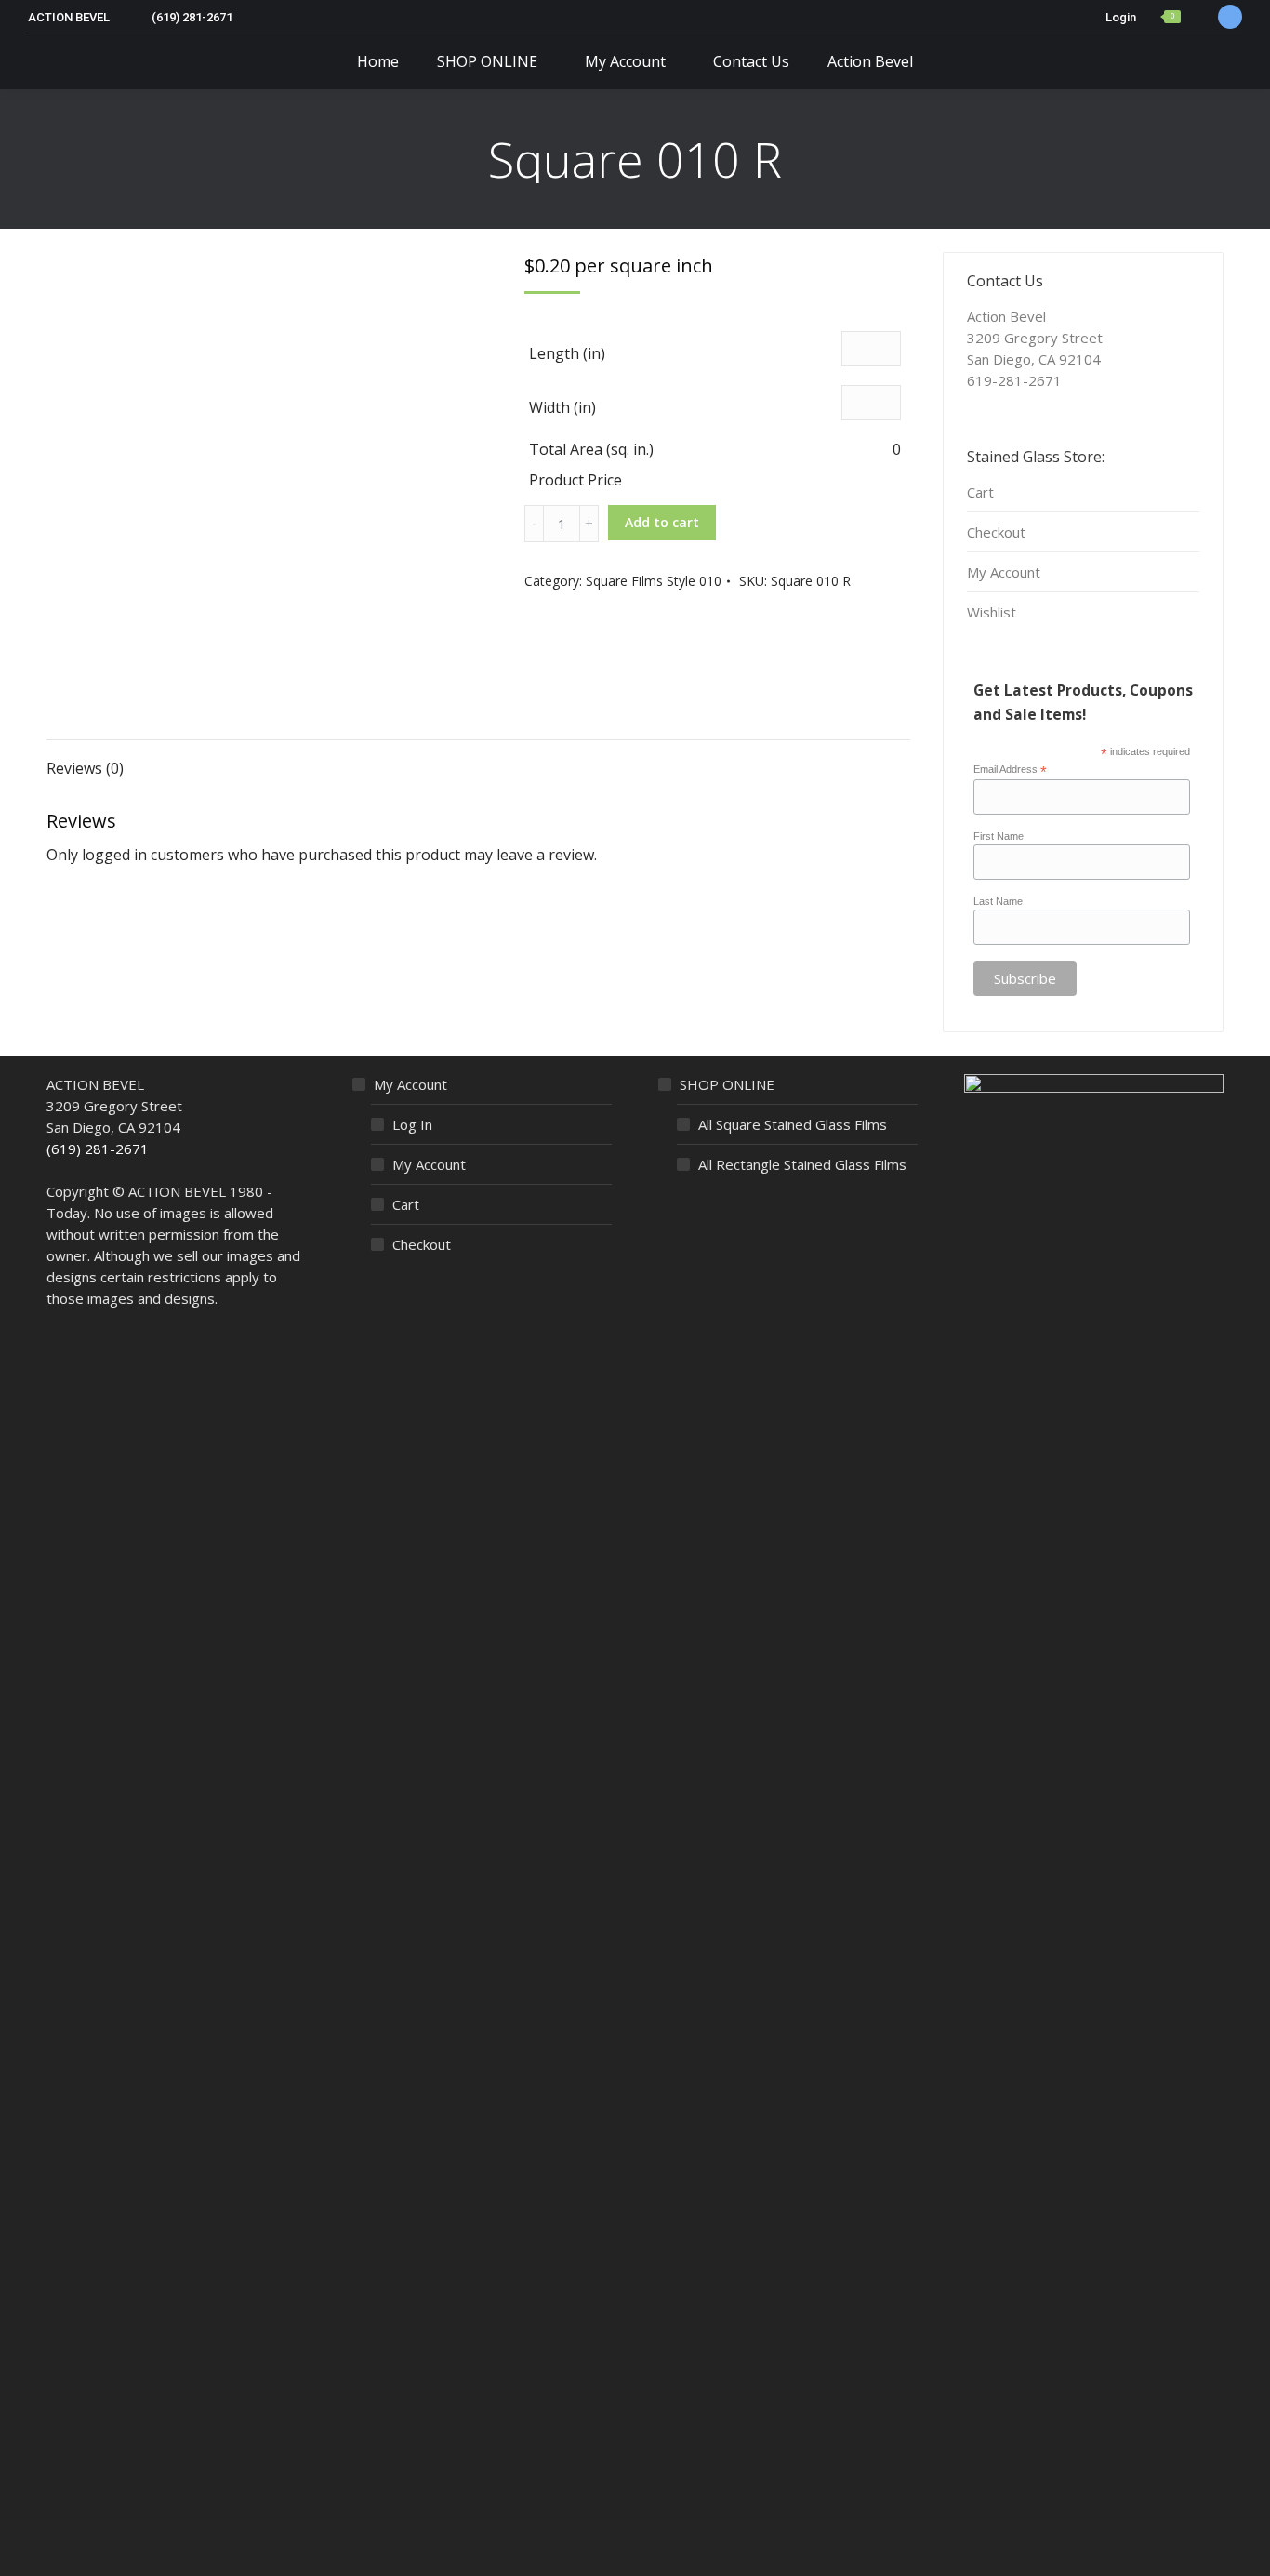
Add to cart (662, 522)
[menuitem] (378, 61)
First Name (999, 836)
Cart (980, 492)
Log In (412, 1124)
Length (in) (567, 353)
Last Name (998, 901)
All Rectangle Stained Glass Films (802, 1164)
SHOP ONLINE (727, 1084)
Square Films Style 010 (654, 581)
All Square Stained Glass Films (793, 1124)
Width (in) (562, 407)
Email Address (1010, 770)
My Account (1004, 572)
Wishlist (992, 612)
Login (1121, 17)
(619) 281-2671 (98, 1149)
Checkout (996, 532)
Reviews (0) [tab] (85, 768)
